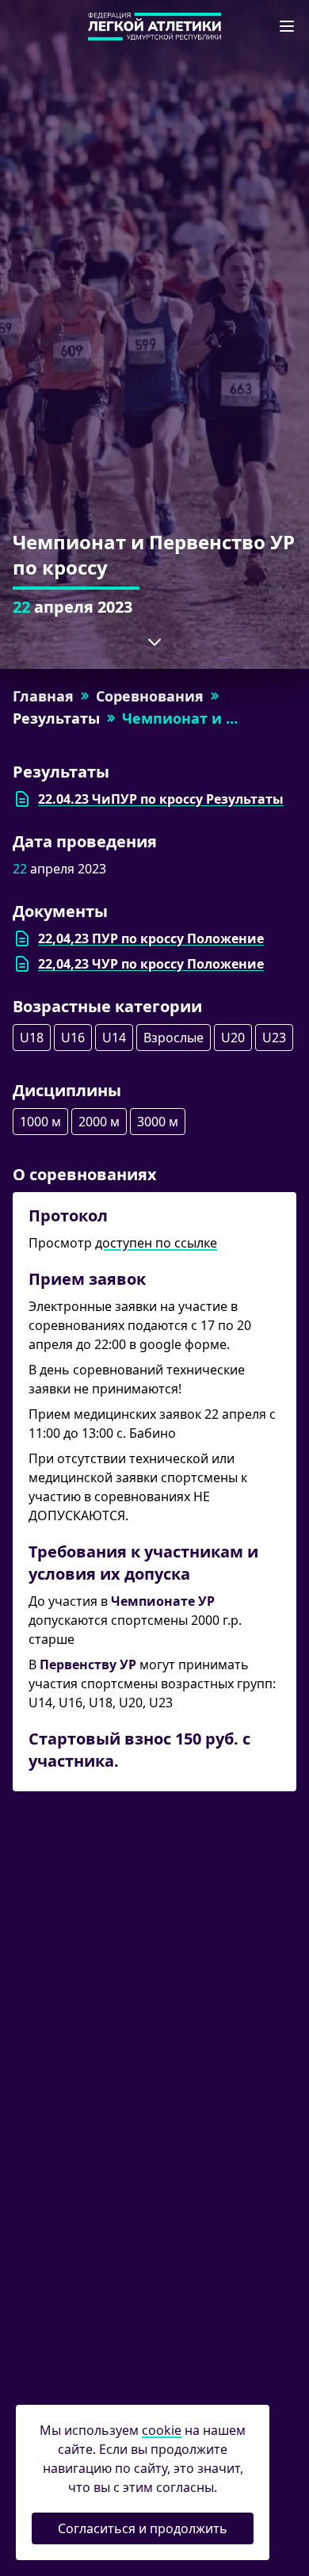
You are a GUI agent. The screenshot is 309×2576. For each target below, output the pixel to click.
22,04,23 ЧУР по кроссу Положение (151, 964)
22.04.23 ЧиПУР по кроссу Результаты (161, 799)
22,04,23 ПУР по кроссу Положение (151, 938)
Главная (43, 696)
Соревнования (150, 696)
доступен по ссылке (156, 1243)
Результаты (56, 718)
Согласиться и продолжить (143, 2528)
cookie (162, 2430)
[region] (154, 954)
